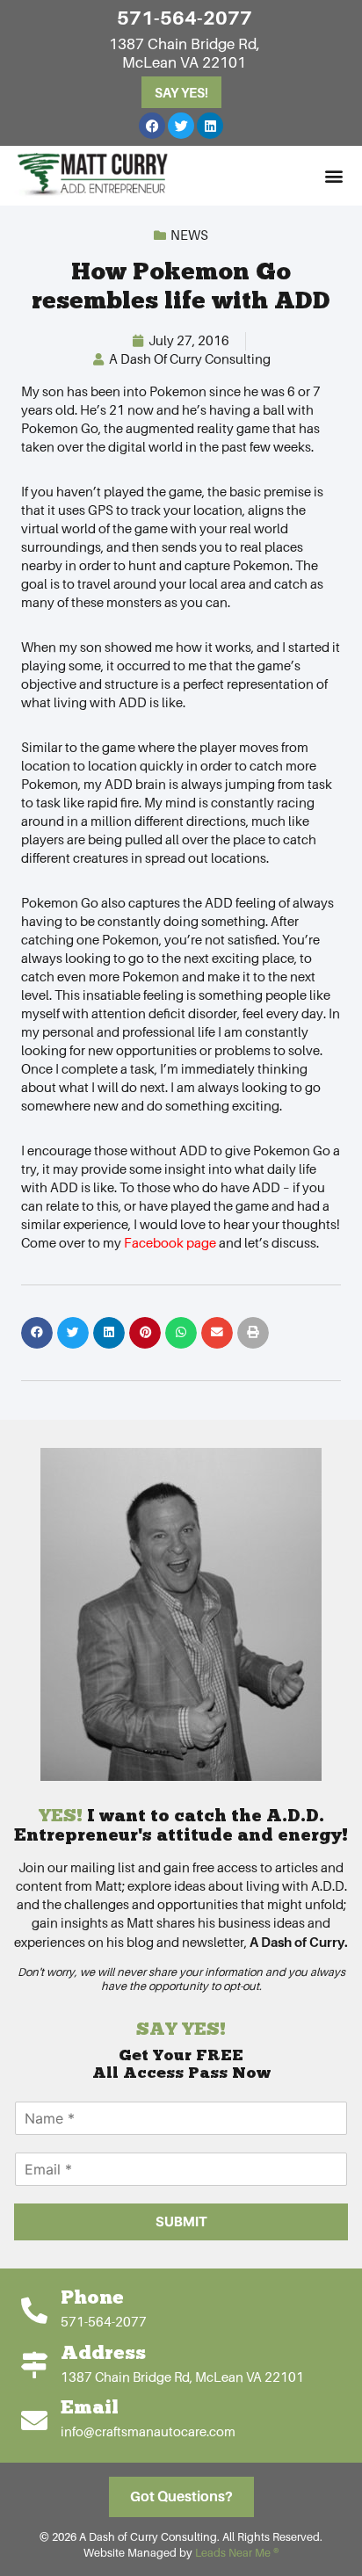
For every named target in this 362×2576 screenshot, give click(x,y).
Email (90, 2409)
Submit (181, 2221)
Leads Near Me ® (237, 2553)
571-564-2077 (185, 18)
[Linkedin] (210, 126)
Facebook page (170, 1243)
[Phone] (34, 2311)
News (189, 235)
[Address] (34, 2365)
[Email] (34, 2420)
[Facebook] (152, 126)
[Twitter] (181, 126)
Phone (92, 2299)
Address (103, 2354)
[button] (333, 175)
